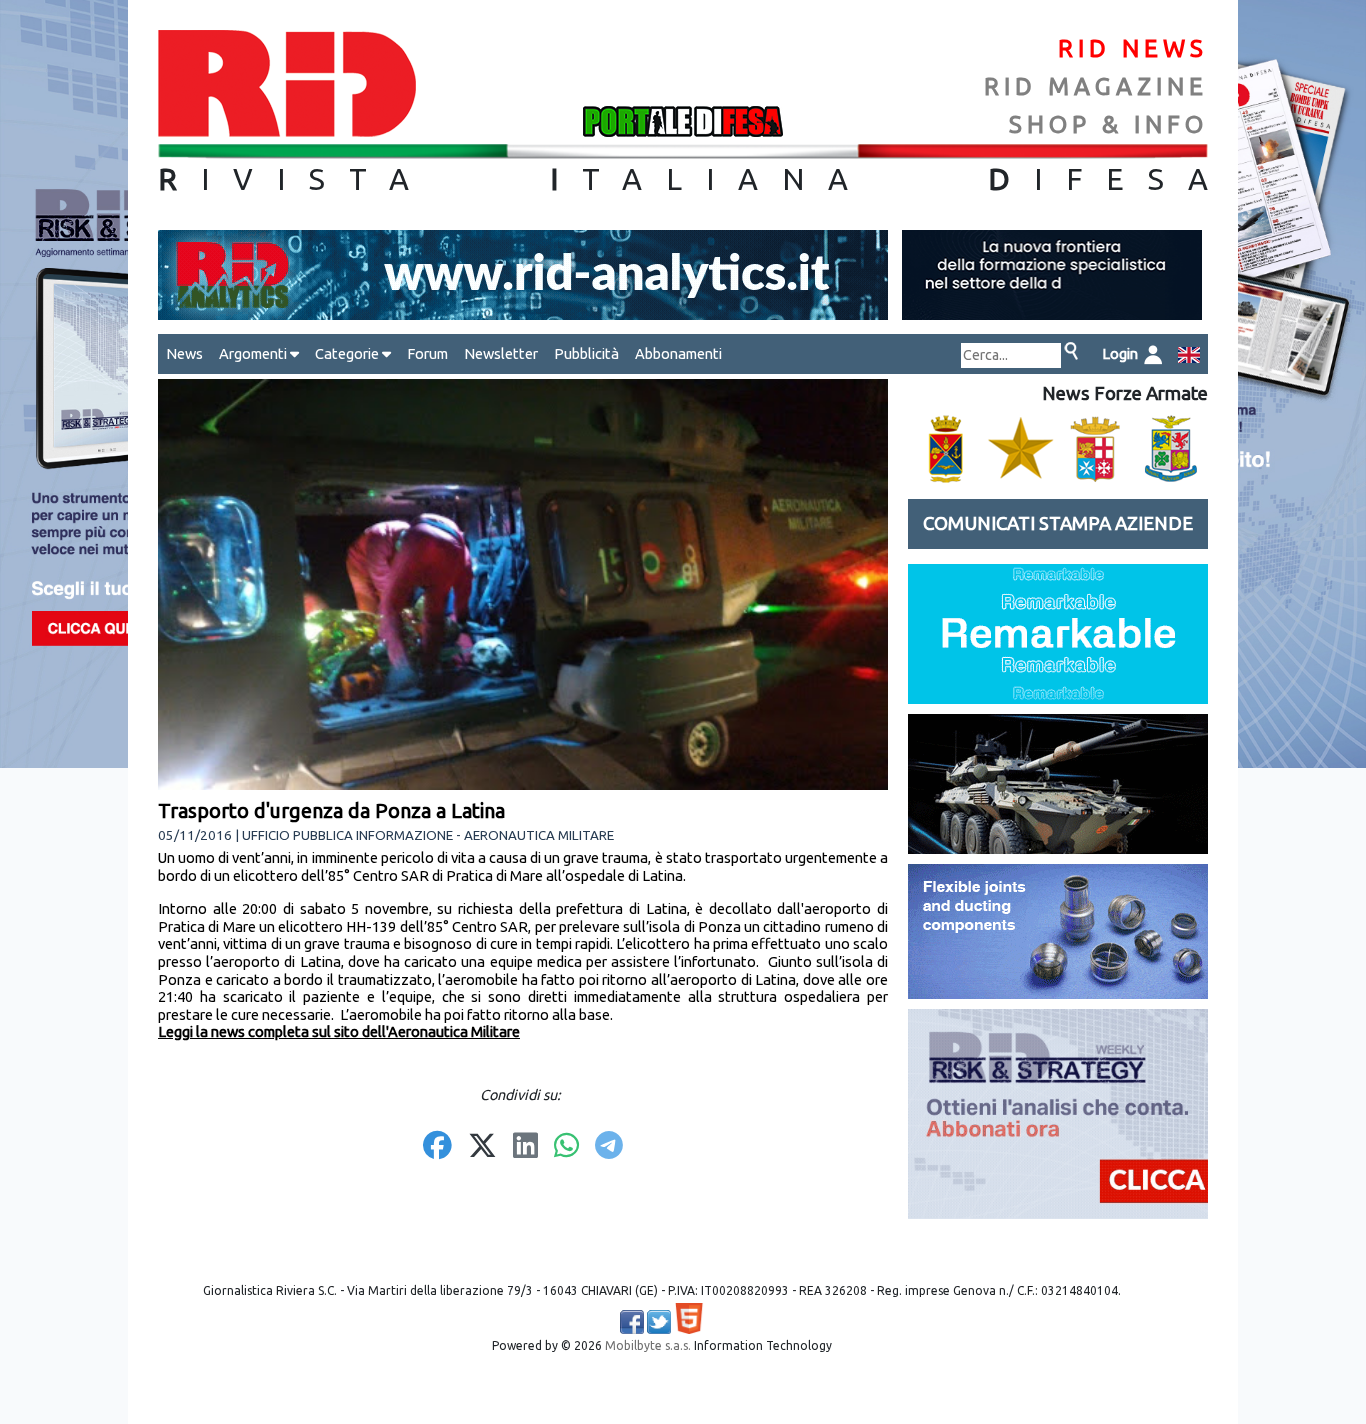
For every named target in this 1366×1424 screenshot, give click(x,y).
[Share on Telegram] (609, 1147)
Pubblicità (586, 353)
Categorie (348, 353)
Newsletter (501, 353)
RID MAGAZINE (1096, 86)
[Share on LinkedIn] (525, 1147)
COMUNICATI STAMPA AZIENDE (1058, 523)
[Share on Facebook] (437, 1147)
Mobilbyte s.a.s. (648, 1345)
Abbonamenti (678, 353)
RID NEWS (1133, 48)
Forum (427, 353)
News (184, 353)
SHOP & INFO (1108, 124)
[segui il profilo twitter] (659, 1322)
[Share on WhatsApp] (566, 1147)
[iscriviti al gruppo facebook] (632, 1322)
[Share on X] (482, 1147)
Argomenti (254, 353)
